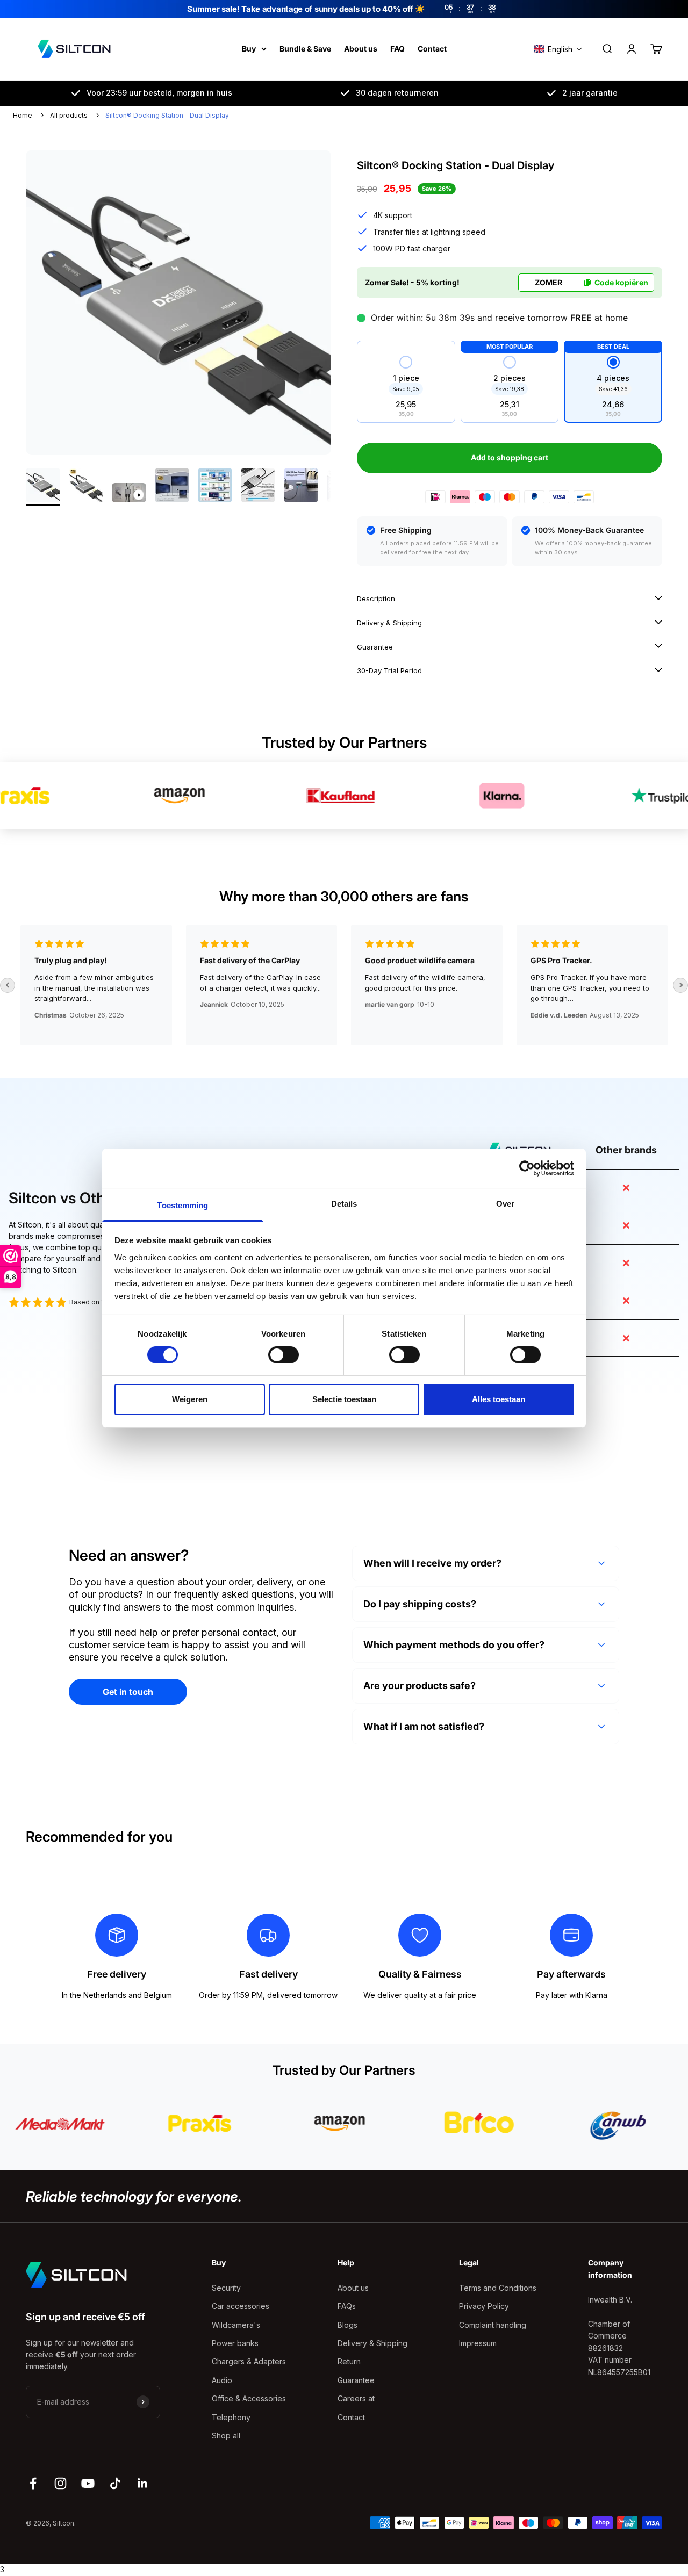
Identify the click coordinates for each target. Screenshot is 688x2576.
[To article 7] (301, 487)
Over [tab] (505, 1203)
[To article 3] (129, 494)
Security (226, 2288)
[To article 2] (86, 487)
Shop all (226, 2436)
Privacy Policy (484, 2306)
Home (23, 115)
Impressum (478, 2343)
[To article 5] (215, 487)
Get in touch (128, 1692)
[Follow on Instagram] (60, 2483)
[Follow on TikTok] (115, 2483)
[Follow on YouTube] (88, 2483)
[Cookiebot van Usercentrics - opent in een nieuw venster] (527, 1168)
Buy (249, 49)
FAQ (397, 49)
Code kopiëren (621, 282)
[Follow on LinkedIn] (143, 2483)
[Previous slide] (8, 985)
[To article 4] (172, 487)
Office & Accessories (249, 2398)
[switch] (284, 1355)
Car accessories (241, 2306)
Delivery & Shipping (372, 2343)
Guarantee (356, 2380)
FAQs (347, 2306)
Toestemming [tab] (182, 1205)
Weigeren (190, 1399)
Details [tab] (344, 1203)
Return (349, 2361)
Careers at (356, 2398)
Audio (222, 2380)
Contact (432, 49)
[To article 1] (43, 487)
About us (361, 49)
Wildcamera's (236, 2325)
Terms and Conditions (498, 2288)
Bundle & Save (305, 49)
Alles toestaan (499, 1399)
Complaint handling (493, 2325)
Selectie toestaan (344, 1399)
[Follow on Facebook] (33, 2483)
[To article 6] (258, 487)
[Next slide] (680, 985)
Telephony (231, 2417)
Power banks (235, 2343)
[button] (558, 49)
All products (69, 115)
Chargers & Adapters (249, 2361)
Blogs (347, 2325)
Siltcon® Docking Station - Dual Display (167, 115)
